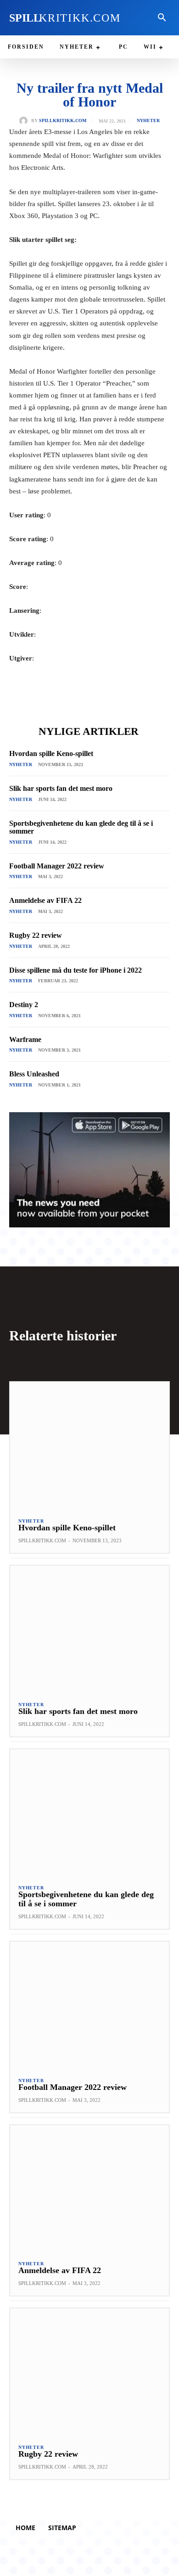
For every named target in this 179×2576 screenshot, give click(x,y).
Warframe (25, 1039)
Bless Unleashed (34, 1074)
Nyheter (148, 121)
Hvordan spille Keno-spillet (51, 753)
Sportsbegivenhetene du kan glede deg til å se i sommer (81, 827)
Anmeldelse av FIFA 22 (45, 900)
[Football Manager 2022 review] (89, 2005)
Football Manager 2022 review (57, 866)
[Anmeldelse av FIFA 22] (89, 2189)
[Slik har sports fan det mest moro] (89, 1629)
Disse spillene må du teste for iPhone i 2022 (76, 970)
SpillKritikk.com (63, 121)
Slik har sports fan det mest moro (61, 788)
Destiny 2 (24, 1005)
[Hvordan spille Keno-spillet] (89, 1446)
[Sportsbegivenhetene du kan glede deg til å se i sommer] (89, 1813)
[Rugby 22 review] (89, 2372)
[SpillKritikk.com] (25, 121)
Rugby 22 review (36, 935)
